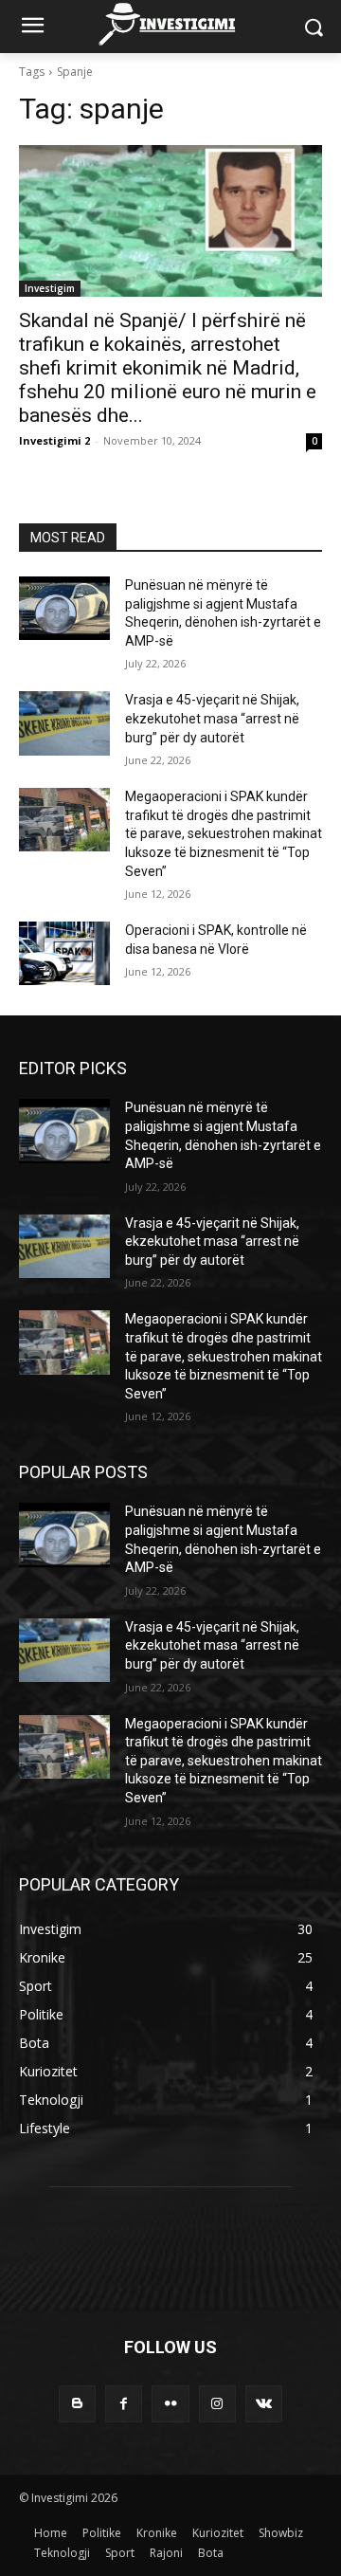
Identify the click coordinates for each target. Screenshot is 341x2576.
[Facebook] (124, 2404)
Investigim (50, 288)
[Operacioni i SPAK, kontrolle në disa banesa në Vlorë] (64, 953)
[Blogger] (77, 2404)
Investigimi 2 (54, 440)
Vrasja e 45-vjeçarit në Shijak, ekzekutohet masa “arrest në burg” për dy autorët (212, 718)
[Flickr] (170, 2404)
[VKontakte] (264, 2404)
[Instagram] (217, 2404)
